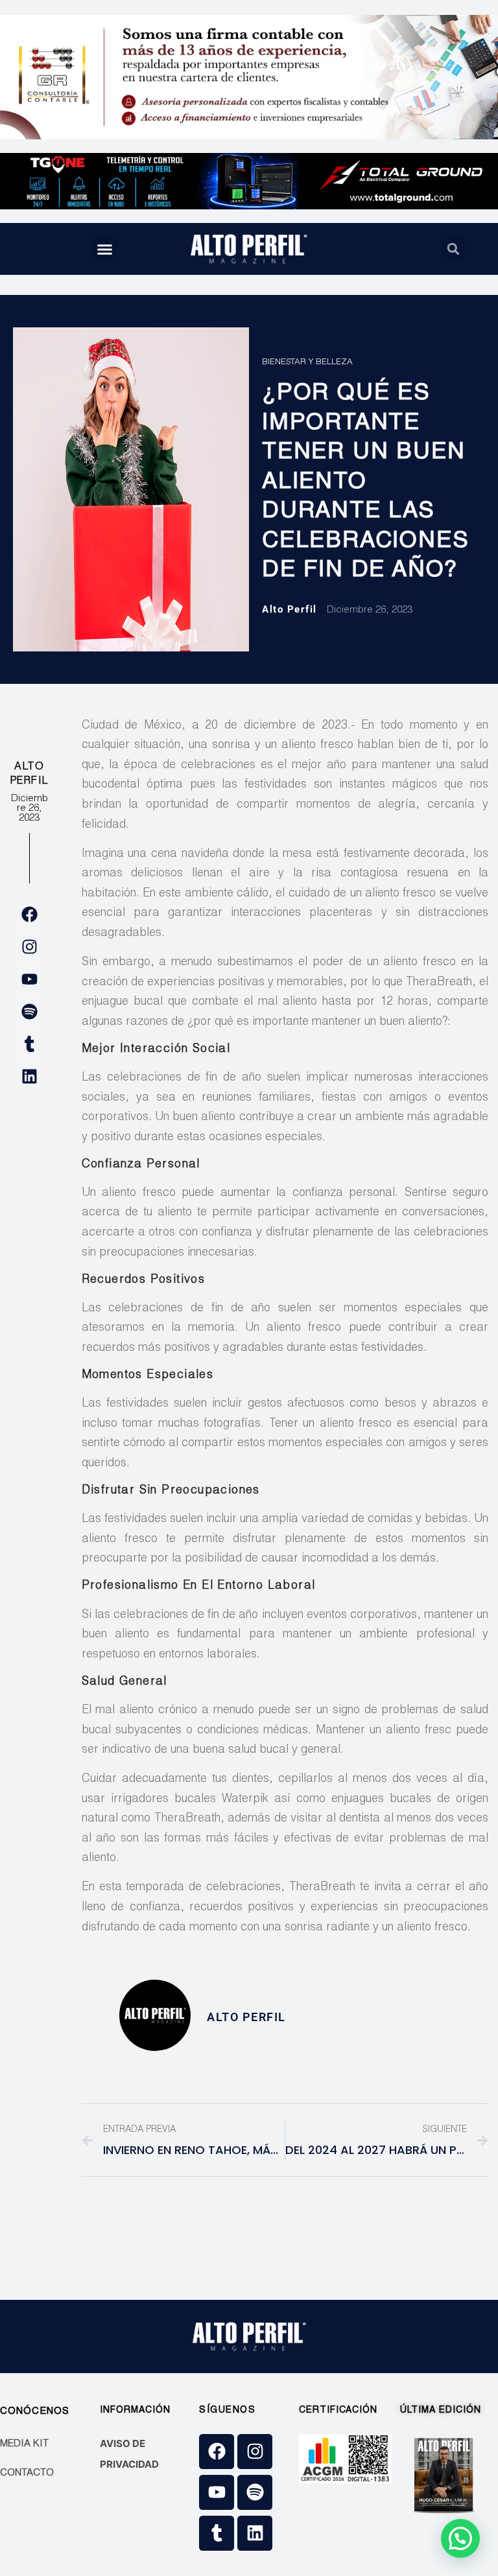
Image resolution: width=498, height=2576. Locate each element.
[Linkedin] (29, 1076)
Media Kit (24, 2444)
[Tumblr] (29, 1044)
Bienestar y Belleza (307, 363)
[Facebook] (29, 914)
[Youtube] (29, 979)
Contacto (27, 2473)
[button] (105, 249)
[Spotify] (29, 1011)
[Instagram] (29, 946)
